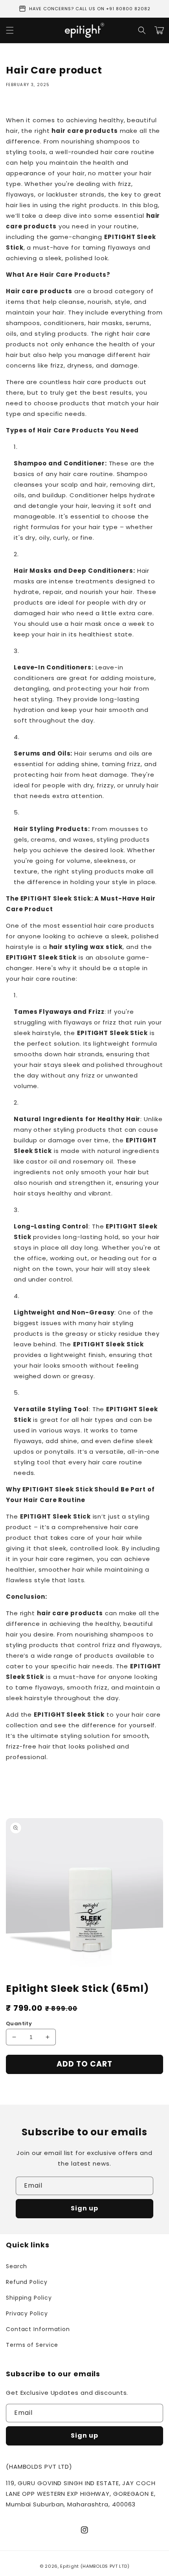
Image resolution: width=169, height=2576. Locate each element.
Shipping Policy (29, 2298)
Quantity (19, 2023)
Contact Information (38, 2329)
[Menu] (10, 30)
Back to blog (89, 1788)
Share (24, 104)
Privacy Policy (27, 2313)
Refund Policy (27, 2282)
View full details (130, 2088)
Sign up (84, 2208)
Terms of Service (32, 2345)
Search (17, 2266)
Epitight (70, 2566)
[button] (142, 30)
